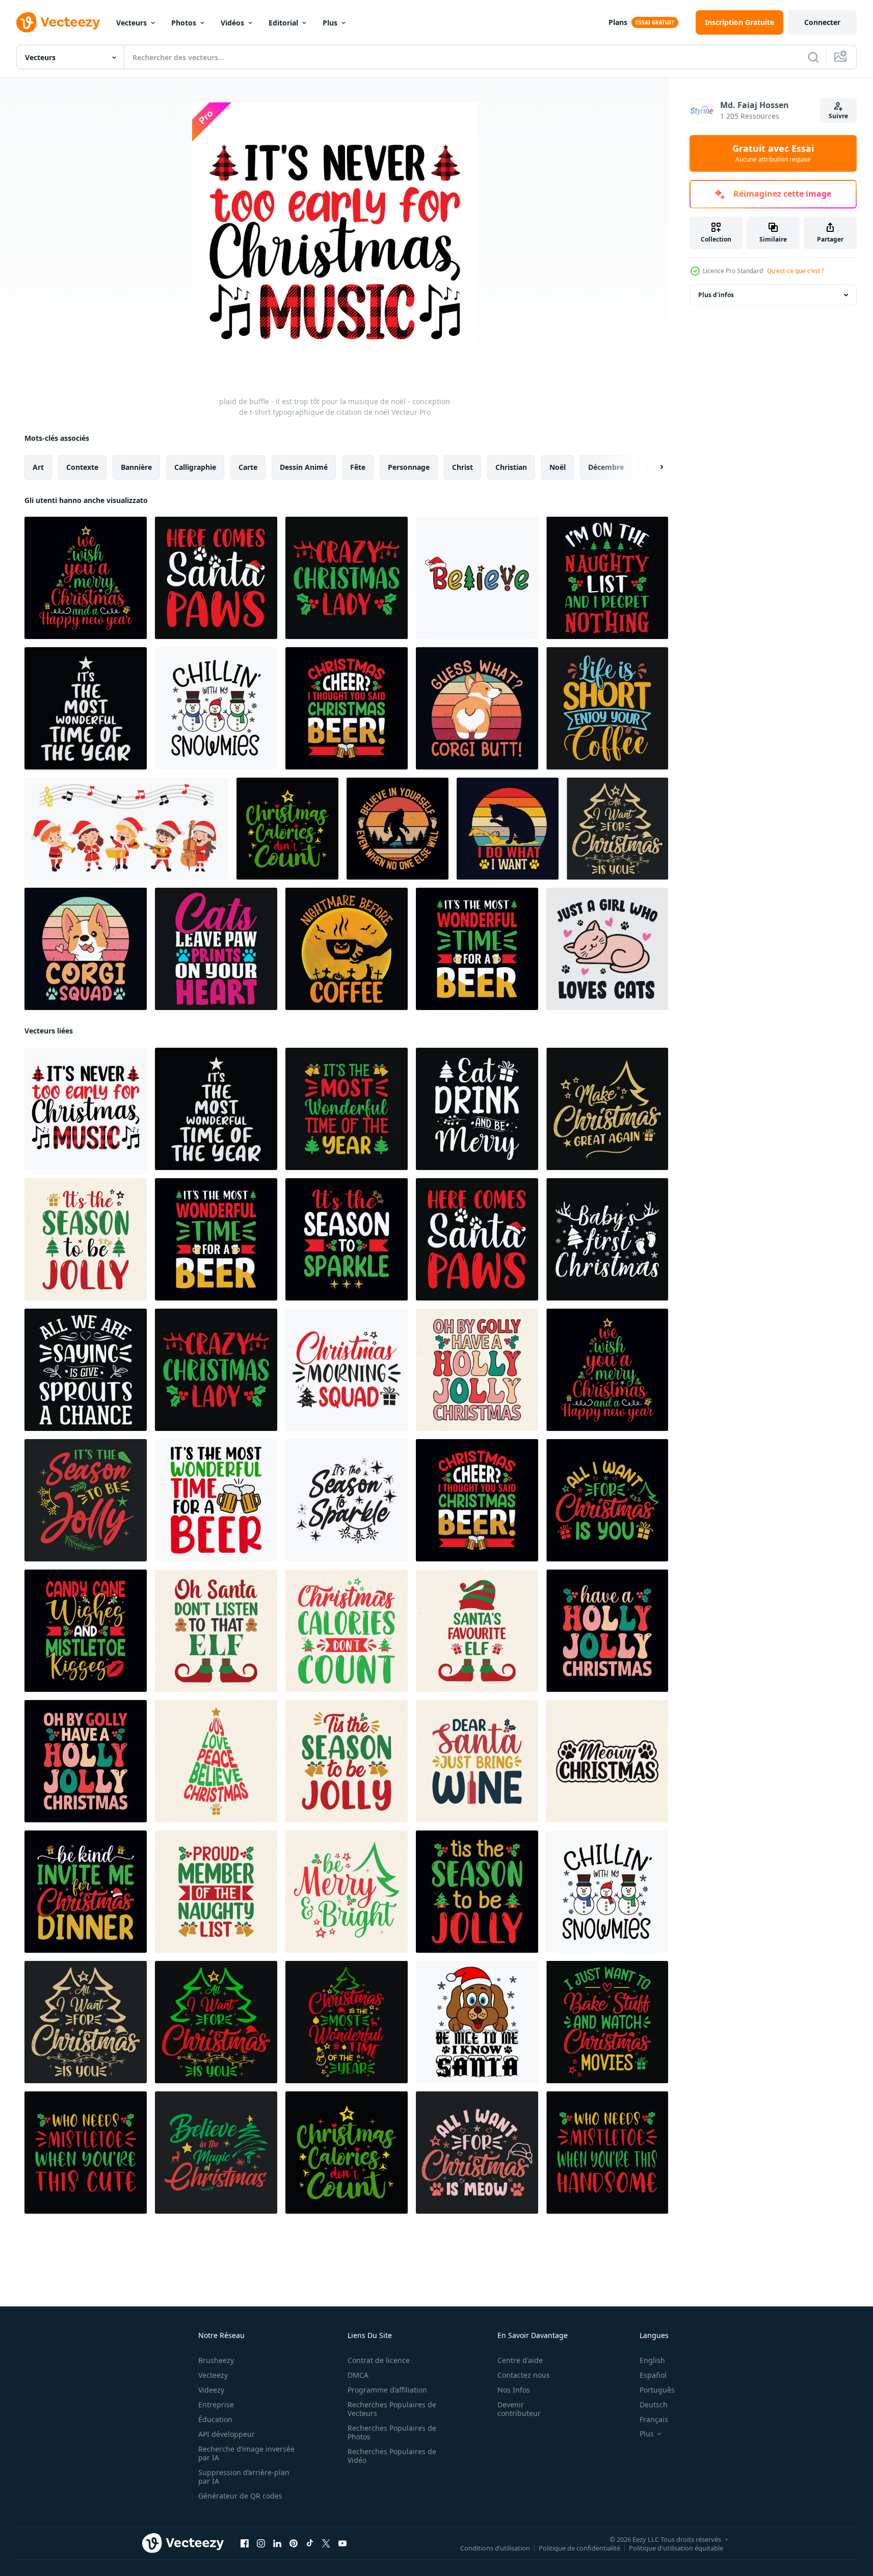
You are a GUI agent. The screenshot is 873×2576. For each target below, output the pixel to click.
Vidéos (232, 23)
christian (511, 467)
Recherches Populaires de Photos (392, 2432)
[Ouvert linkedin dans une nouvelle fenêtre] (277, 2543)
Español (653, 2375)
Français (654, 2419)
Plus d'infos (716, 295)
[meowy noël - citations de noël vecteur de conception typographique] (607, 1761)
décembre (606, 467)
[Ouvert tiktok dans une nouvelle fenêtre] (310, 2543)
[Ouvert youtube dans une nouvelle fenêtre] (342, 2543)
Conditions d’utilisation (495, 2548)
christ (462, 467)
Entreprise (216, 2405)
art (38, 467)
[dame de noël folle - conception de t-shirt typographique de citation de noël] (347, 578)
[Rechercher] (813, 57)
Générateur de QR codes (240, 2496)
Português (657, 2390)
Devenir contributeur (519, 2409)
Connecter (822, 22)
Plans (618, 22)
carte (248, 467)
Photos (184, 23)
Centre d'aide (520, 2360)
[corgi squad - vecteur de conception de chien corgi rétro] (86, 949)
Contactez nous (524, 2375)
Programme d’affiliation (387, 2390)
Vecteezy (213, 2375)
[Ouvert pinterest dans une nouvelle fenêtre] (294, 2543)
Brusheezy (216, 2360)
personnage (409, 467)
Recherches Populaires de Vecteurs (392, 2409)
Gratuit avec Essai (773, 153)
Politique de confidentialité (579, 2548)
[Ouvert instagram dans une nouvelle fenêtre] (261, 2543)
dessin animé (304, 467)
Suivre (838, 116)
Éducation (215, 2419)
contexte (82, 467)
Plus (330, 23)
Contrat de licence (379, 2360)
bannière (136, 467)
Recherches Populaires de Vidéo (392, 2456)
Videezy (211, 2390)
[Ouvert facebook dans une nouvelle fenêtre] (245, 2543)
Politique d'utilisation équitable (676, 2548)
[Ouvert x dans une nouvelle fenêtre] (326, 2543)
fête (358, 467)
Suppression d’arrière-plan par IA (244, 2477)
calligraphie (195, 467)
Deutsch (654, 2405)
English (652, 2360)
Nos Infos (514, 2390)
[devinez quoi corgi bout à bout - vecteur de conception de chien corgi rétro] (477, 708)
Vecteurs (131, 23)
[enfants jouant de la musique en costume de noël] (126, 829)
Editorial (283, 23)
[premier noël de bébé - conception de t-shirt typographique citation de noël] (607, 1239)
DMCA (358, 2375)
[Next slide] (653, 467)
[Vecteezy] (58, 22)
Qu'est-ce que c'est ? (796, 271)
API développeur (227, 2434)
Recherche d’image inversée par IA (246, 2453)
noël (558, 467)
